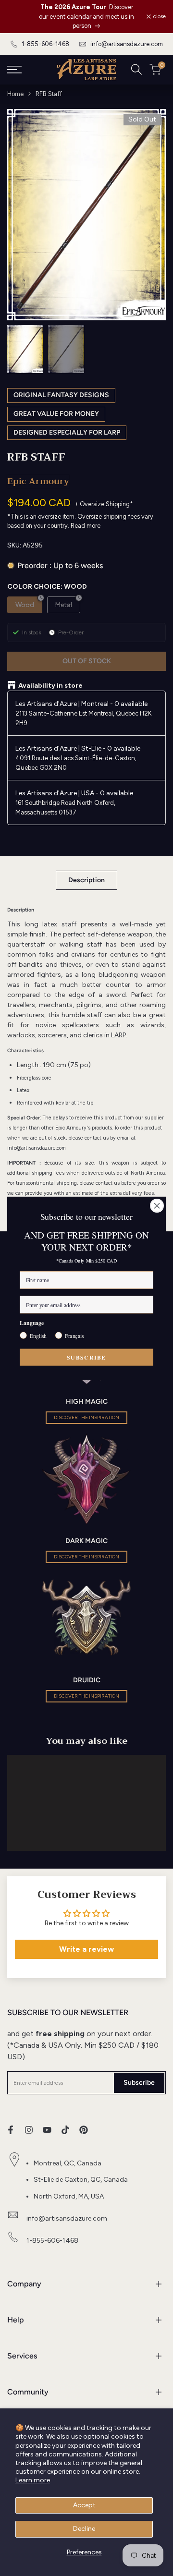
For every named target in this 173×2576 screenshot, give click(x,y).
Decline (84, 2529)
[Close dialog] (157, 1205)
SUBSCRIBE (86, 1357)
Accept (84, 2505)
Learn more (33, 2480)
